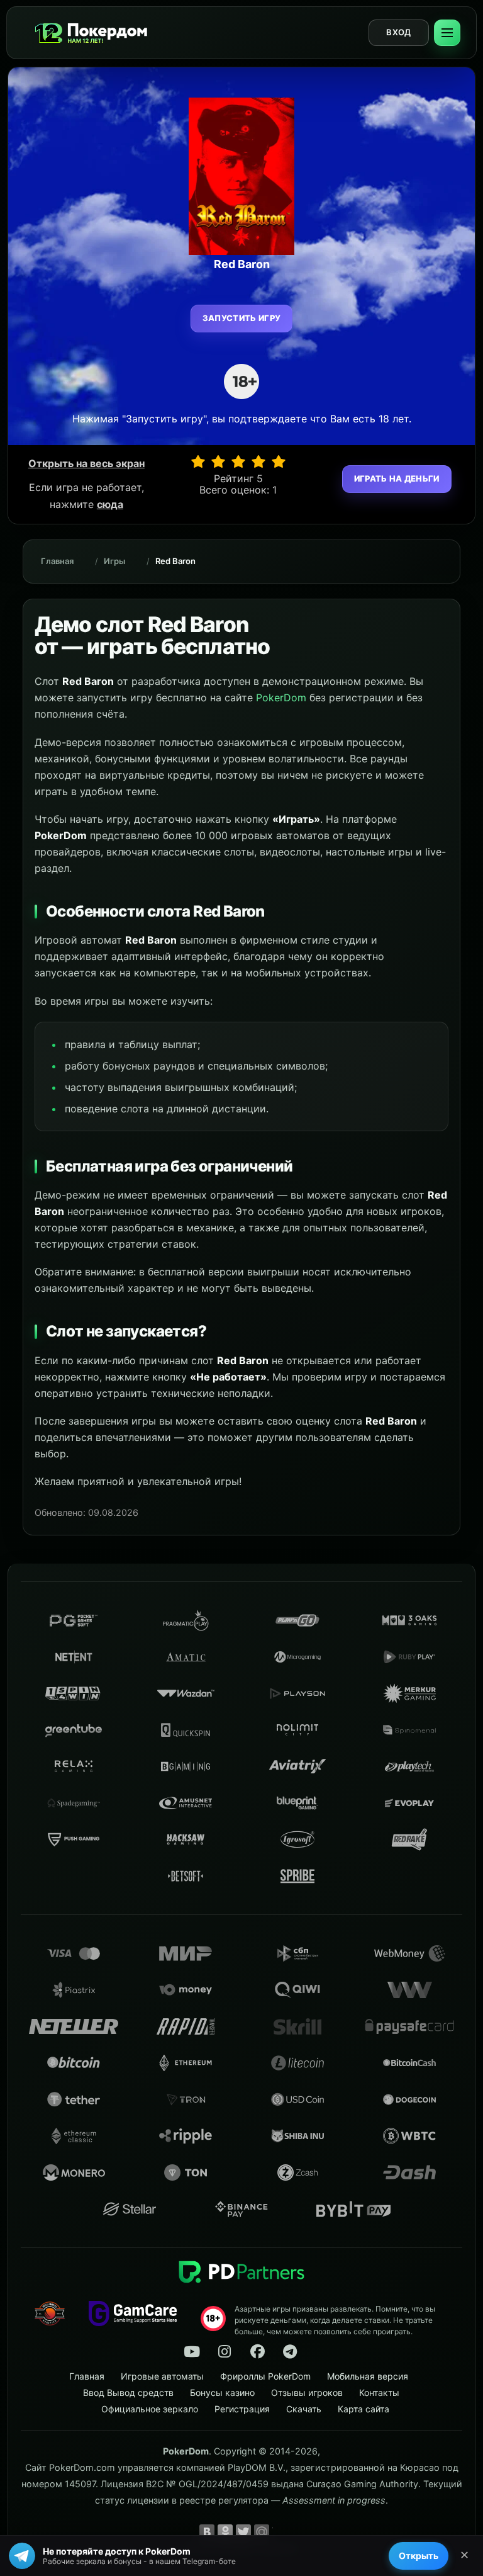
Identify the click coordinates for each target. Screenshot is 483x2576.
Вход (398, 32)
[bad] (198, 461)
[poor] (218, 461)
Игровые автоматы (162, 2376)
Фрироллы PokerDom (265, 2376)
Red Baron (175, 561)
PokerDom (281, 698)
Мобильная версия (368, 2376)
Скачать (304, 2409)
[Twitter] (243, 2532)
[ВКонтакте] (207, 2532)
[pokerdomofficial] (257, 2352)
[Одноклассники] (225, 2532)
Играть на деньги (397, 478)
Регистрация (242, 2409)
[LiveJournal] (280, 2532)
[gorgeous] (279, 461)
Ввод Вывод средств (128, 2392)
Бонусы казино (222, 2392)
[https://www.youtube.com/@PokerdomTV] (192, 2352)
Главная (57, 561)
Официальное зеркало (150, 2409)
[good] (258, 461)
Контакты (379, 2392)
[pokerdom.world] (225, 2352)
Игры (114, 561)
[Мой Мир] (262, 2532)
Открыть (419, 2556)
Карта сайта (364, 2409)
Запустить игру (242, 318)
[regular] (238, 461)
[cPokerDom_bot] (290, 2352)
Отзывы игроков (307, 2392)
